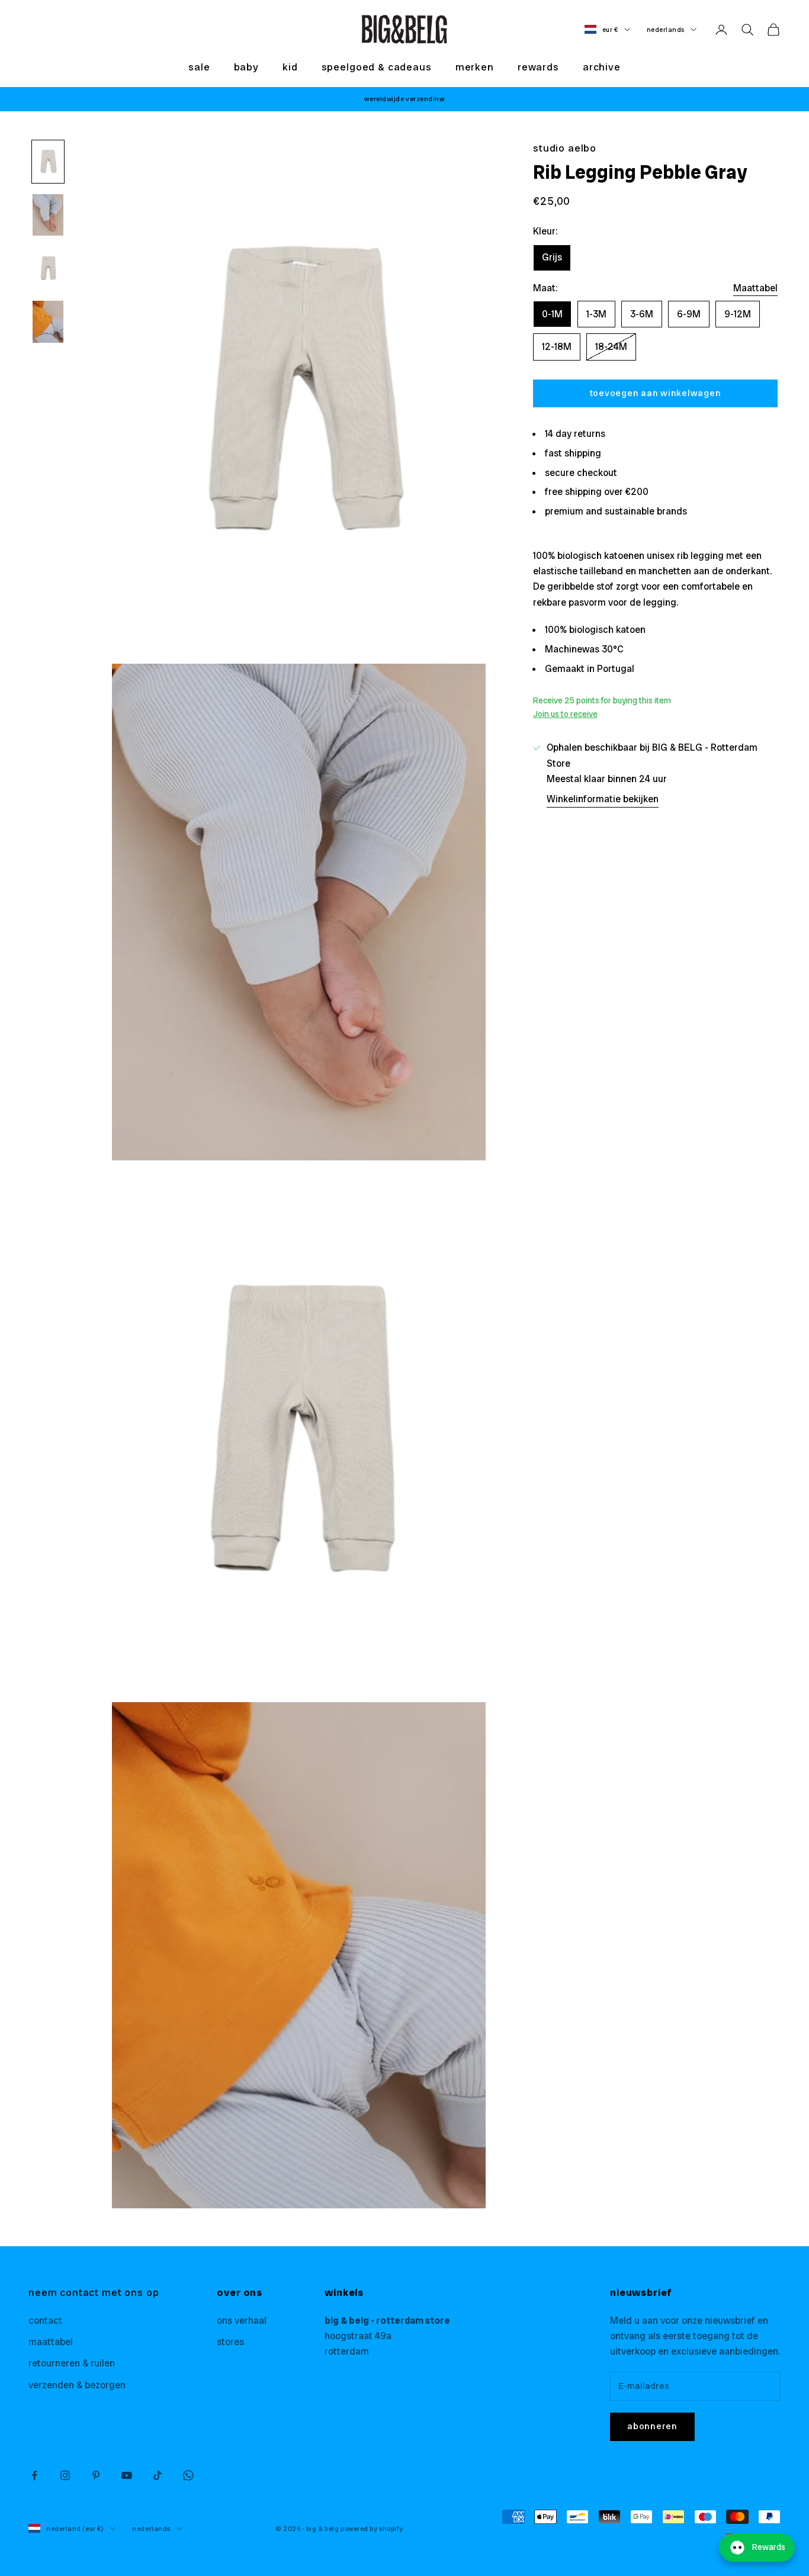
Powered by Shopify (372, 2529)
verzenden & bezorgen (77, 2385)
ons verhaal (242, 2321)
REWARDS (538, 67)
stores (230, 2342)
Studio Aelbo (565, 148)
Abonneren (652, 2426)
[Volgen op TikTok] (158, 2475)
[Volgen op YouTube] (127, 2475)
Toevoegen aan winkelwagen (656, 393)
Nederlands (666, 30)
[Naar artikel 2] (48, 215)
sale (199, 67)
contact (45, 2321)
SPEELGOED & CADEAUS (377, 67)
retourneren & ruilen (72, 2363)
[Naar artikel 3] (48, 268)
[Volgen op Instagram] (65, 2475)
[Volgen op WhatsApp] (188, 2475)
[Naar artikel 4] (48, 322)
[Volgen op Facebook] (34, 2475)
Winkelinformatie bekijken (603, 799)
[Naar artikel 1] (48, 162)
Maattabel (755, 288)
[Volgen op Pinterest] (96, 2475)
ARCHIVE (602, 67)
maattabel (51, 2342)
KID (290, 67)
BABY (246, 67)
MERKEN (475, 67)
